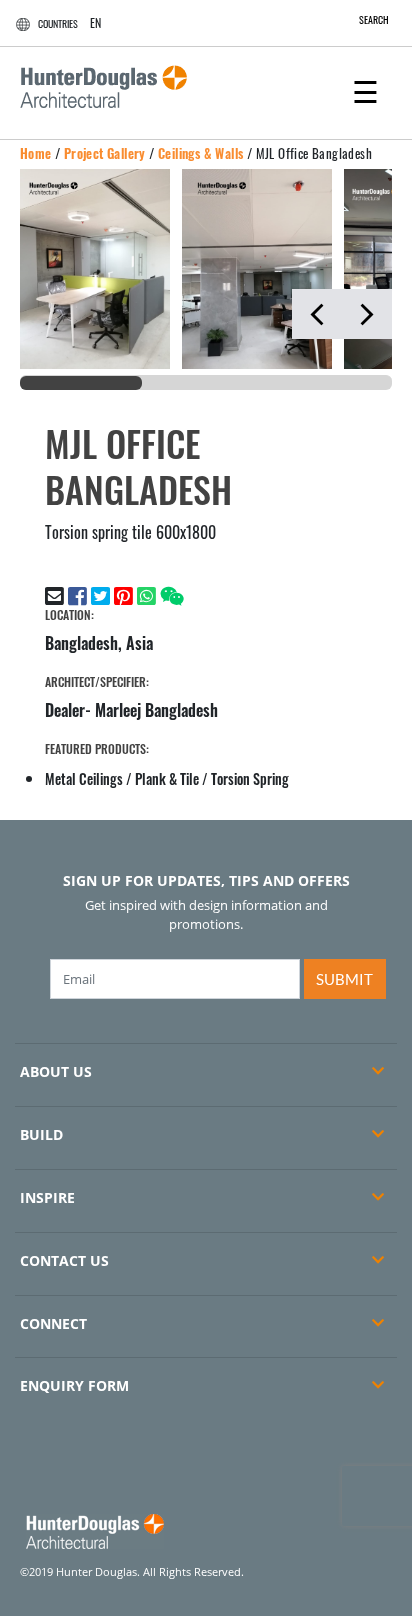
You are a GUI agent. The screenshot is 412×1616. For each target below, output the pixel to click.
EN (95, 22)
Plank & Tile (167, 778)
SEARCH (374, 19)
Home (36, 153)
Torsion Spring (250, 778)
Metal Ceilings (84, 778)
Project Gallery (105, 153)
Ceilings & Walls (200, 153)
